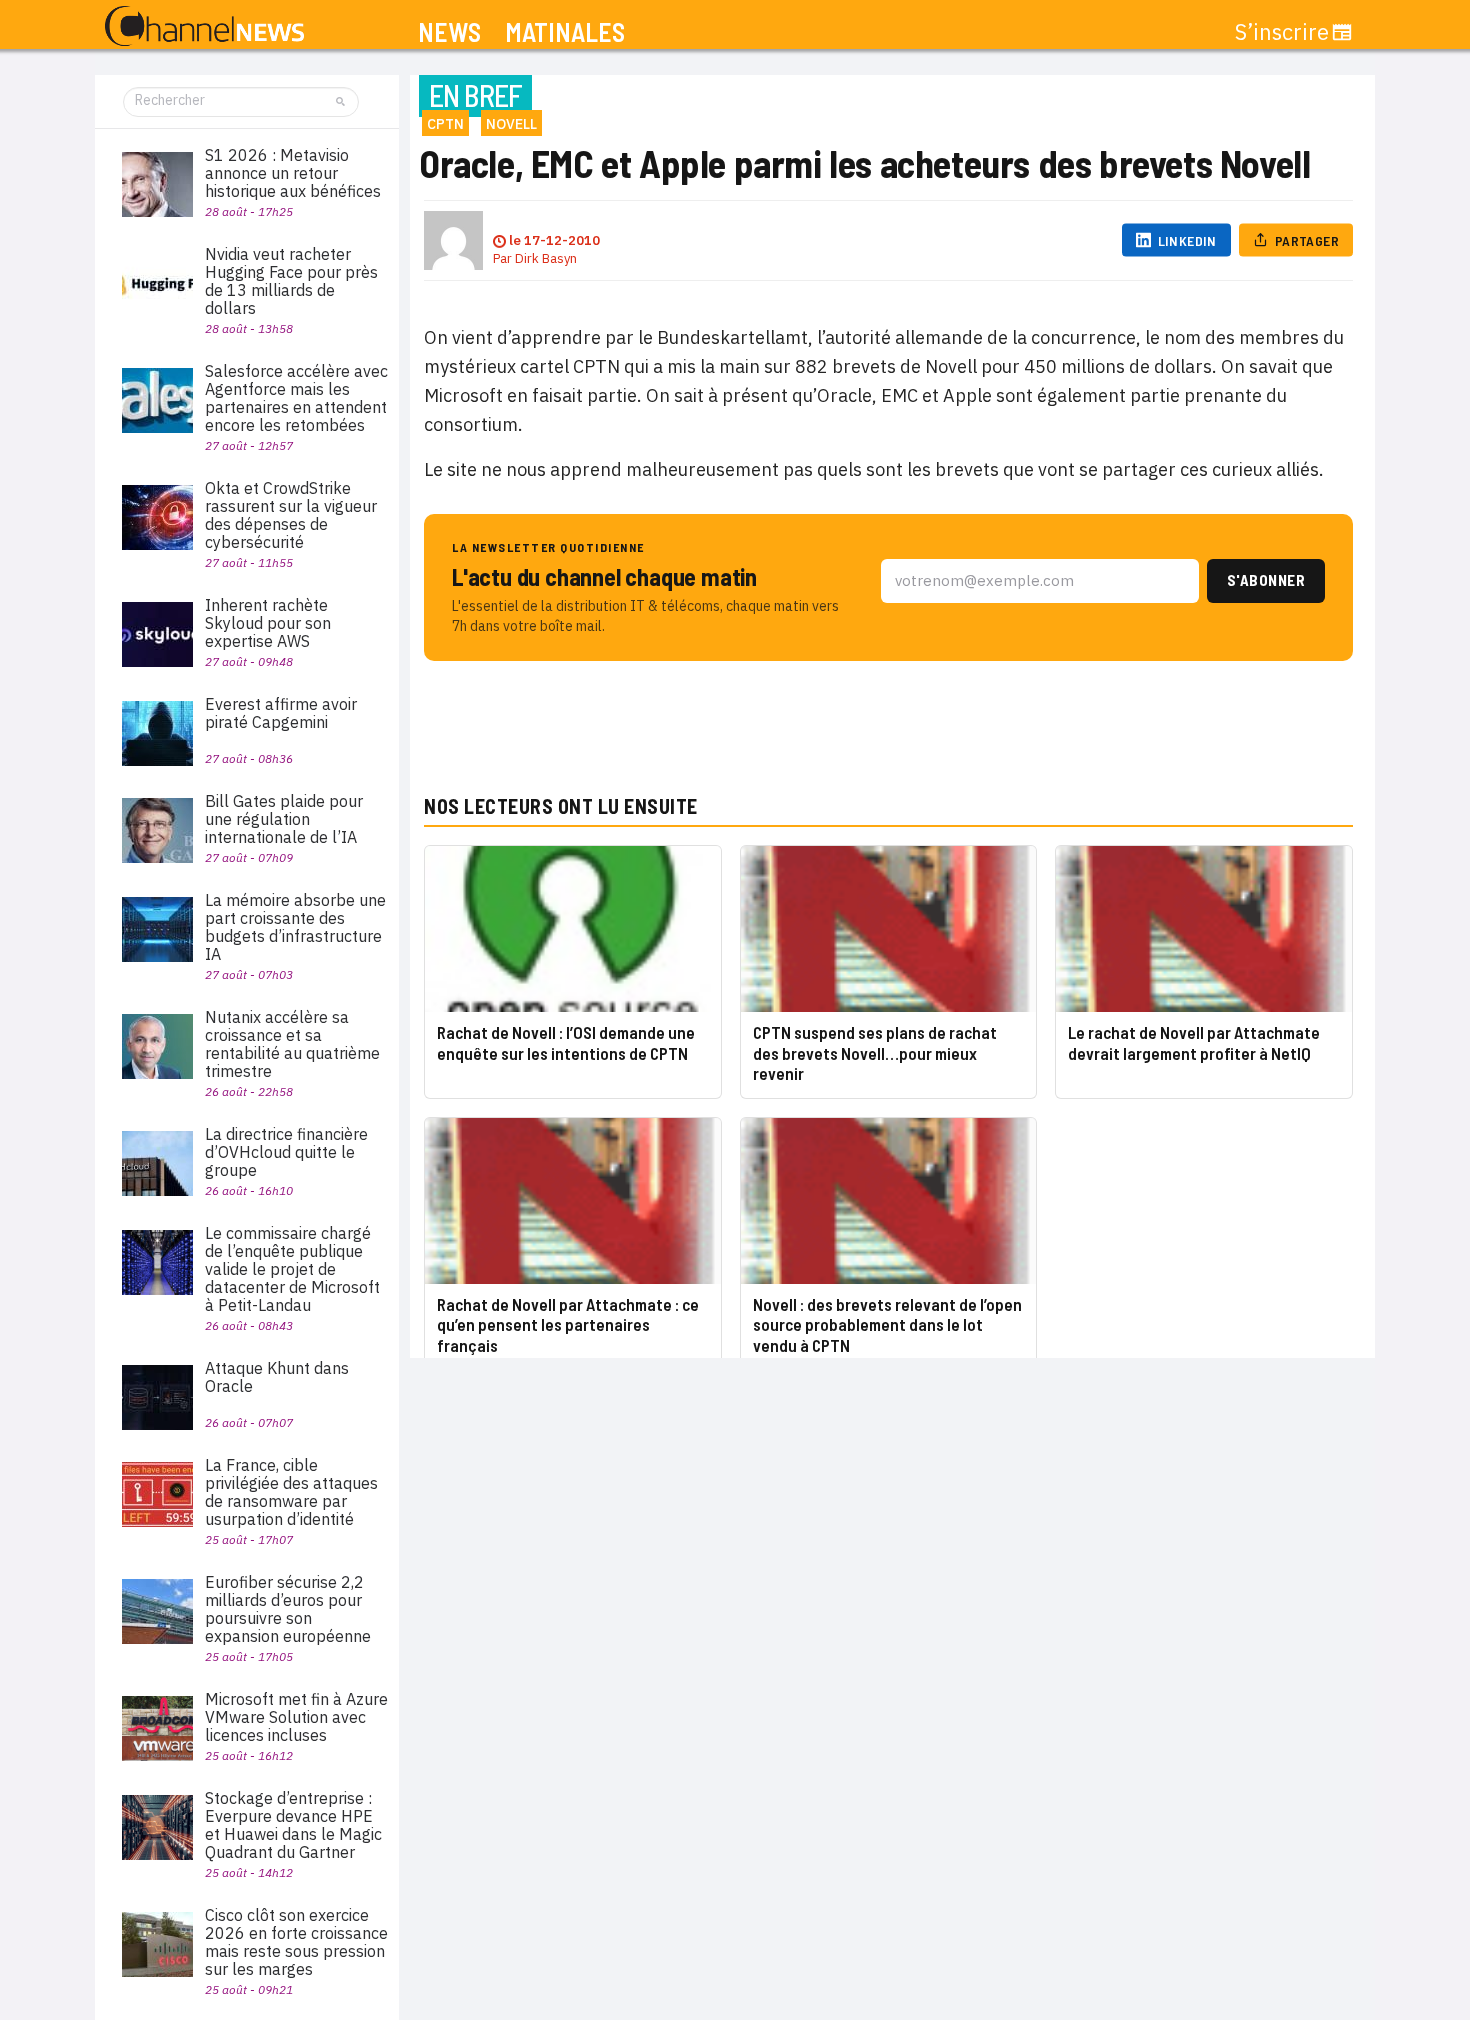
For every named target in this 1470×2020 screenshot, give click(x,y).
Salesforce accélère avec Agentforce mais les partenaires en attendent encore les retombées (296, 398)
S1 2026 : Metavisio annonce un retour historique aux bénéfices (293, 173)
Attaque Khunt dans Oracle (277, 1377)
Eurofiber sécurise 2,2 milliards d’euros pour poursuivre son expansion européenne (288, 1609)
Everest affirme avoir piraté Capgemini (281, 713)
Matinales (565, 32)
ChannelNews (204, 27)
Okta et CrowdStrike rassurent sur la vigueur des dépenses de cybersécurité (291, 515)
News (449, 32)
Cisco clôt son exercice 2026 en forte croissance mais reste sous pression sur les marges (296, 1942)
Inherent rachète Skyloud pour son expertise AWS (268, 623)
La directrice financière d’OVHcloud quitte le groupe (286, 1152)
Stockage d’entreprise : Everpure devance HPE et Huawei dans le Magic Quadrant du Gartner (293, 1825)
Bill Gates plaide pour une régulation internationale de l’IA (284, 819)
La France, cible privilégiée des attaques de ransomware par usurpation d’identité (291, 1492)
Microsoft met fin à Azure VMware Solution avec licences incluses (296, 1717)
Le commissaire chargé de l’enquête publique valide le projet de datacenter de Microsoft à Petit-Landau (292, 1269)
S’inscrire (1282, 32)
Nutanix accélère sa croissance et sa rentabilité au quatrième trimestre (292, 1044)
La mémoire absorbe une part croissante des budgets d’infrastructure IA (295, 927)
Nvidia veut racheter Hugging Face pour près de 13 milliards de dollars (291, 281)
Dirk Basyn (546, 258)
